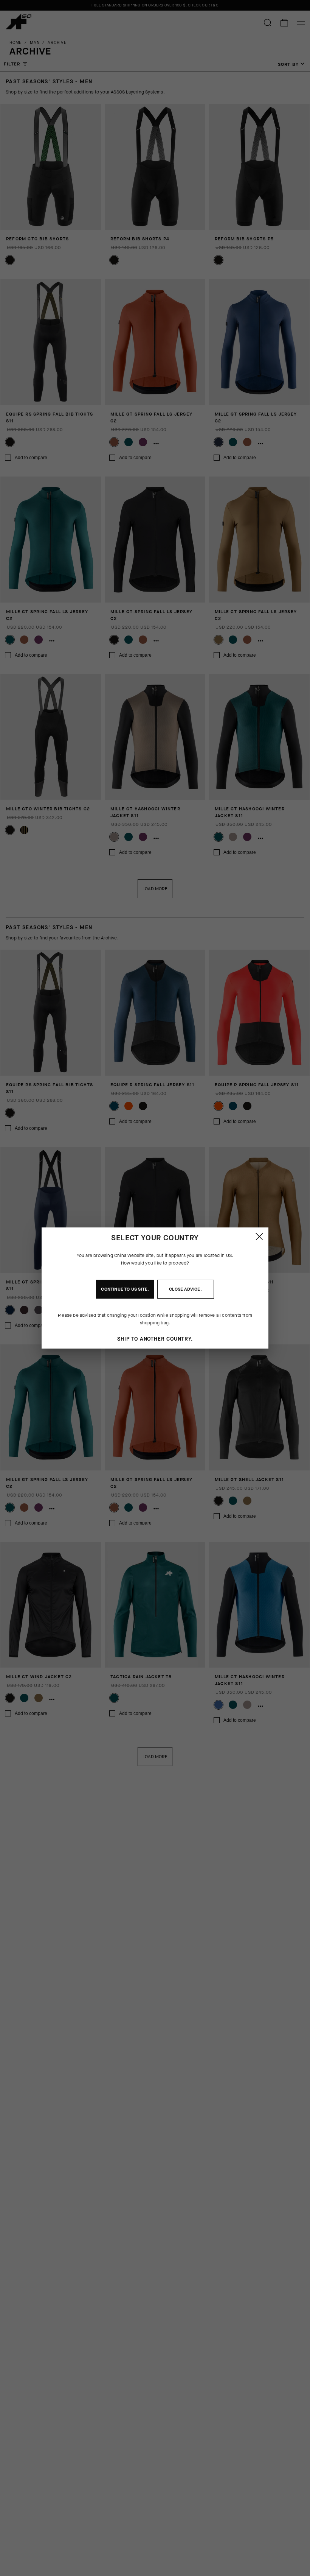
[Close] (259, 1237)
